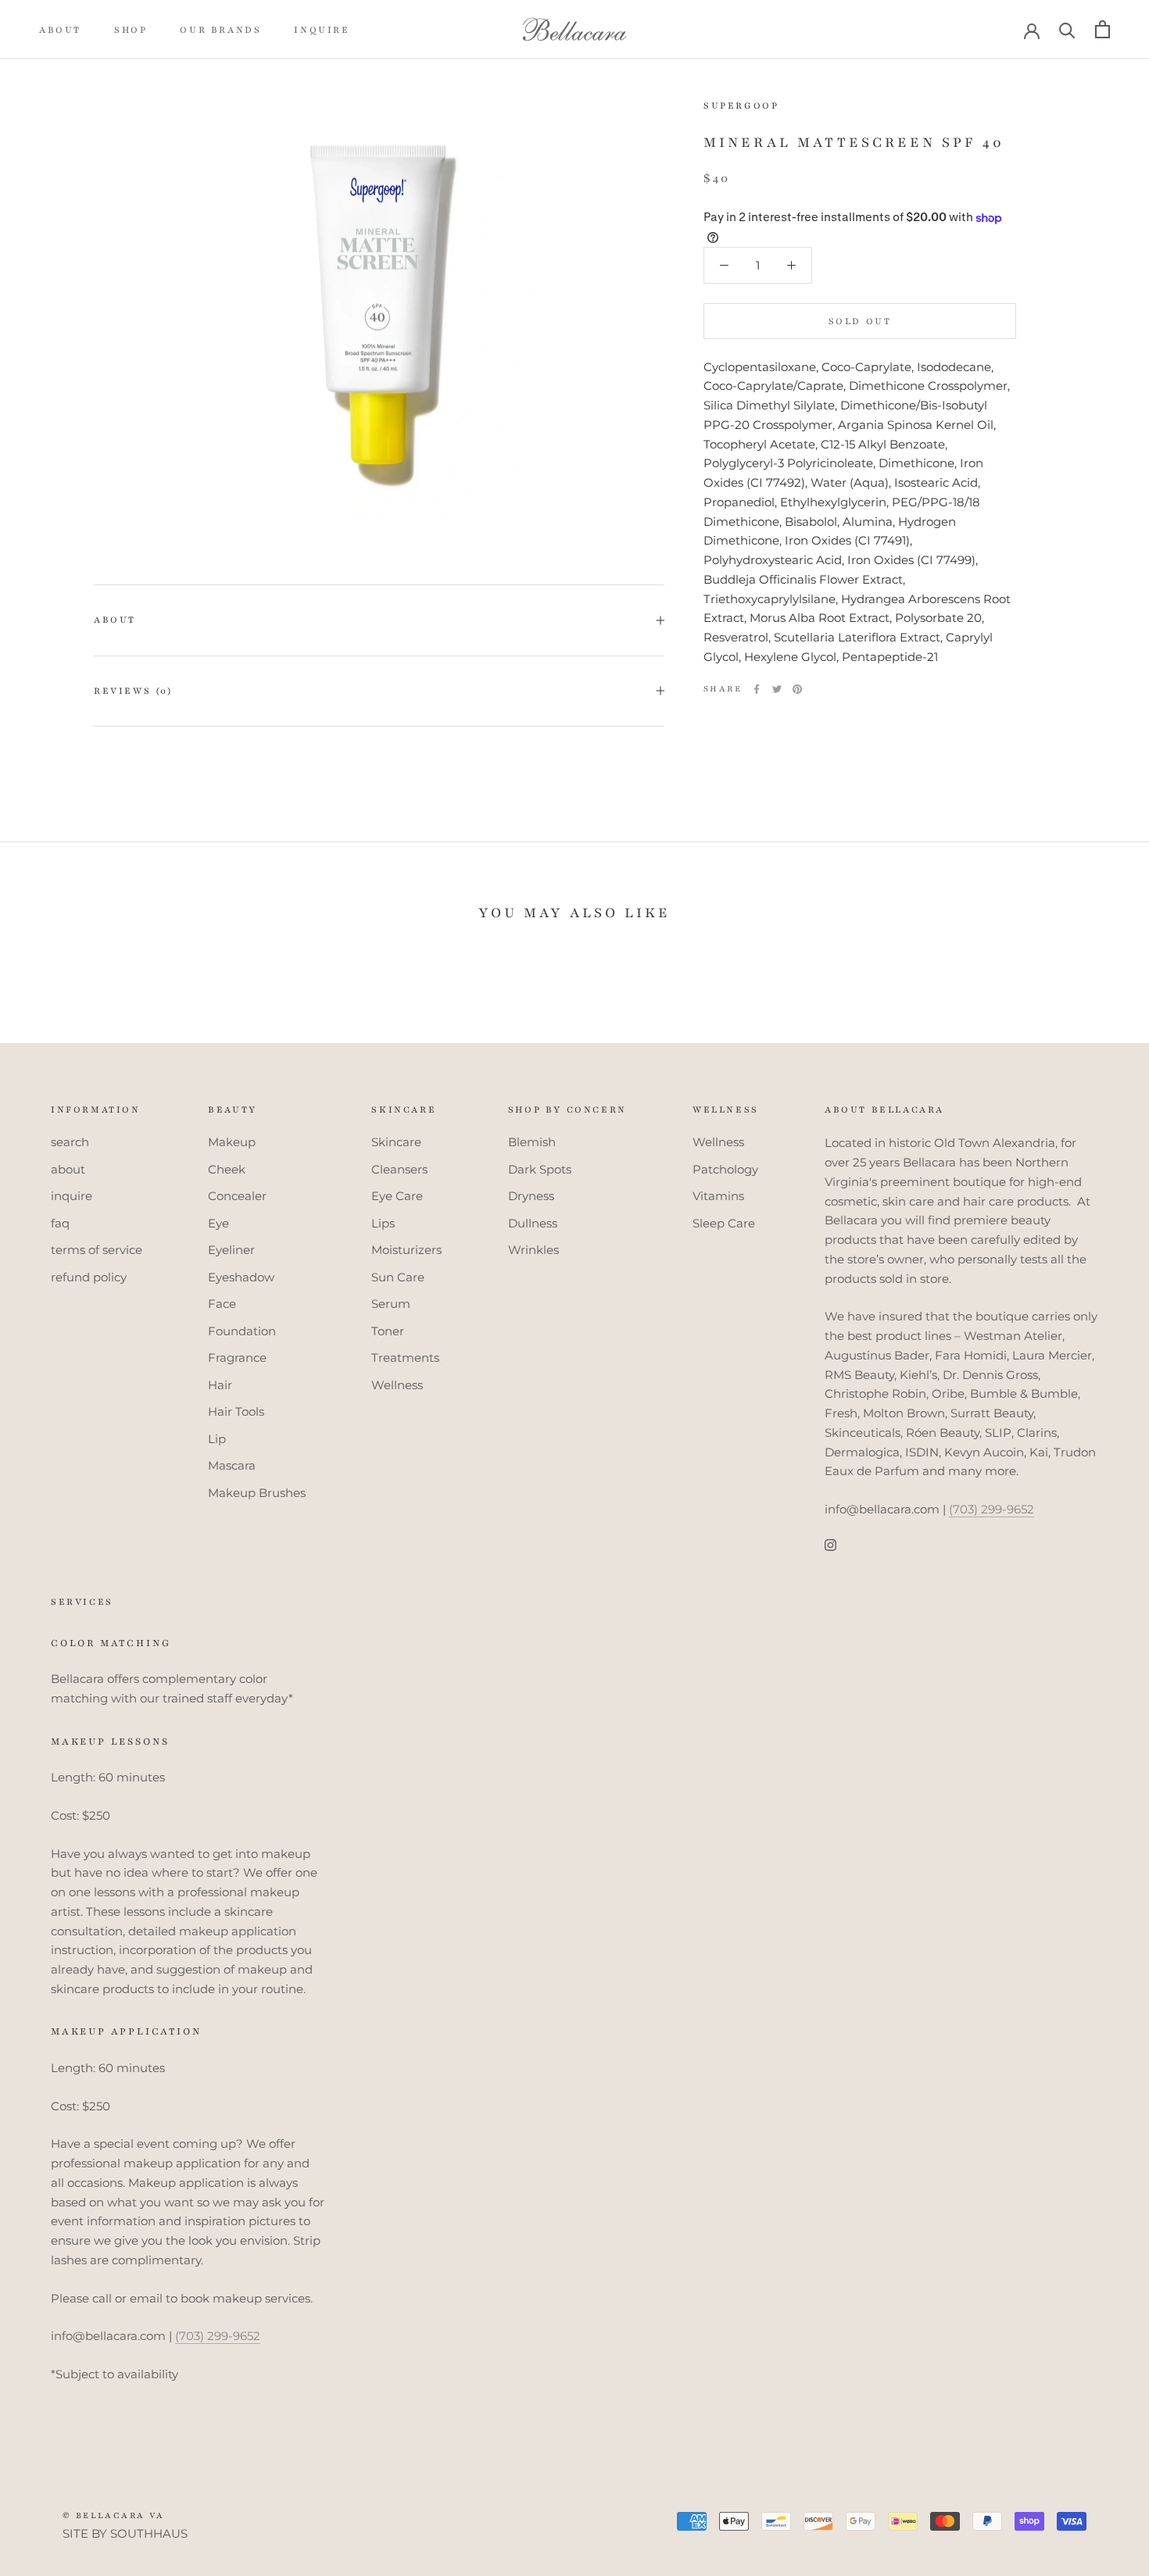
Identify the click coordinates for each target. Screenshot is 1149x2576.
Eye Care (397, 1196)
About (115, 620)
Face (222, 1304)
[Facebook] (757, 689)
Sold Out (860, 321)
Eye (218, 1223)
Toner (388, 1331)
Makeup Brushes (257, 1493)
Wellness (397, 1385)
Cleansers (399, 1169)
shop (131, 30)
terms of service (97, 1250)
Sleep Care (724, 1223)
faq (60, 1223)
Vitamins (718, 1196)
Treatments (405, 1358)
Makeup (232, 1142)
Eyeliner (231, 1250)
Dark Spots (540, 1169)
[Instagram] (830, 1545)
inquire (322, 30)
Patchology (725, 1169)
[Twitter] (777, 689)
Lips (383, 1223)
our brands (220, 30)
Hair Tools (236, 1411)
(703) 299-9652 (992, 1509)
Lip (217, 1439)
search (70, 1142)
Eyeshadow (241, 1277)
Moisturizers (406, 1250)
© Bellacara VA (114, 2515)
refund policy (89, 1277)
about (60, 30)
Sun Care (398, 1277)
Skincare (396, 1142)
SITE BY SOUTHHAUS (125, 2533)
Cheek (227, 1169)
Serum (391, 1304)
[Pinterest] (797, 689)
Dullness (533, 1223)
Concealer (237, 1196)
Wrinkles (533, 1250)
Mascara (232, 1465)
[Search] (1067, 29)
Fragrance (237, 1358)
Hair (220, 1385)
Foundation (242, 1331)
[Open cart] (1102, 29)
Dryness (531, 1196)
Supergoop (741, 105)
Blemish (532, 1142)
